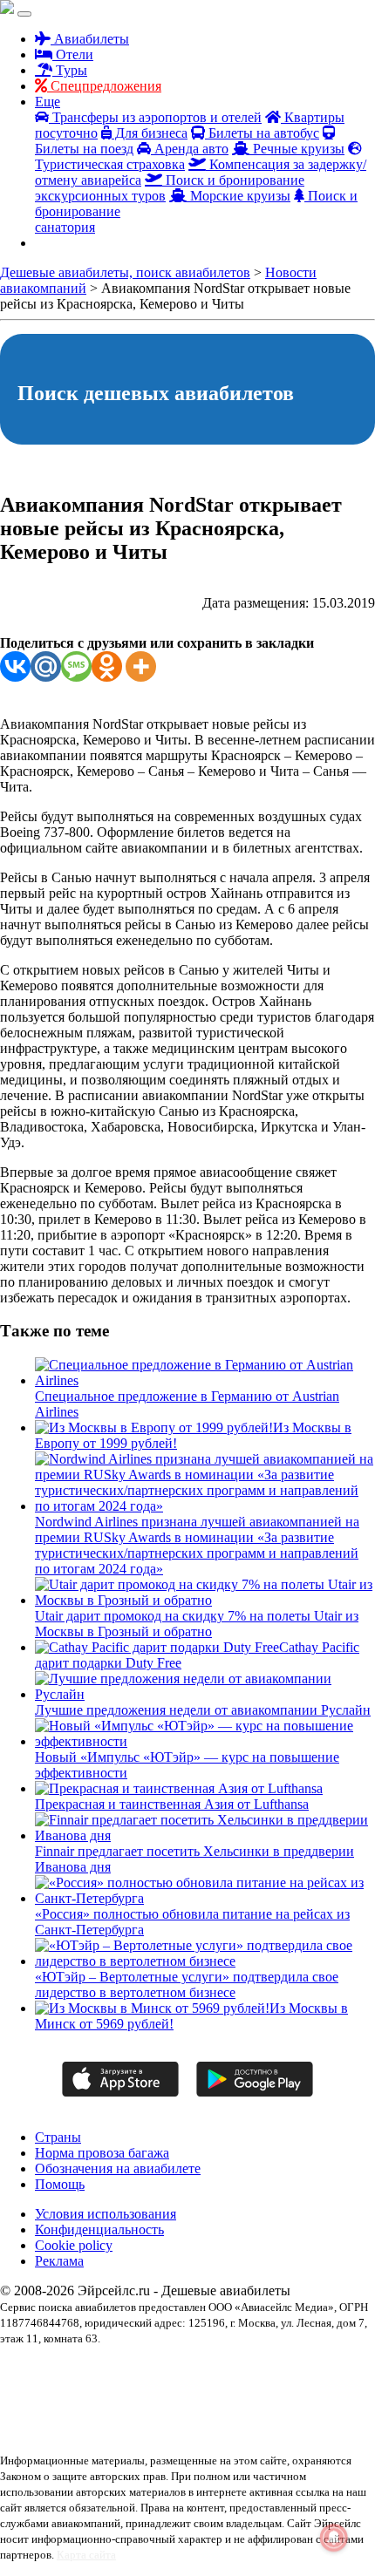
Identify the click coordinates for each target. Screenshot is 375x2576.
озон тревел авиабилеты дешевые (144, 2400)
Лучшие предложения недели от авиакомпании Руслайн (203, 1710)
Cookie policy (74, 2245)
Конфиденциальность (99, 2229)
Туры (70, 70)
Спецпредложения (104, 86)
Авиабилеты (90, 39)
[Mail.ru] (46, 666)
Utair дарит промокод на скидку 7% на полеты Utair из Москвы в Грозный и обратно (197, 1624)
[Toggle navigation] (24, 14)
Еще (48, 102)
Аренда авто (190, 149)
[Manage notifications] (334, 2538)
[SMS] (76, 666)
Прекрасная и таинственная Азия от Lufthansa (172, 1804)
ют (114, 2431)
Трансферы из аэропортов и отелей (155, 117)
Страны (58, 2137)
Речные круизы (297, 149)
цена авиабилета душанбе (269, 2416)
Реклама (59, 2261)
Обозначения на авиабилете (118, 2168)
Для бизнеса (150, 133)
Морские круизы (239, 196)
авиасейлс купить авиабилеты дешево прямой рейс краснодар (134, 2384)
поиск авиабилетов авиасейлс (284, 2400)
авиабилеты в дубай (129, 2369)
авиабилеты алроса (41, 2369)
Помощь (60, 2184)
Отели (73, 54)
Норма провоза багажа (102, 2153)
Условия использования (106, 2214)
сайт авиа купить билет (160, 2416)
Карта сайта (86, 2555)
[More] (141, 666)
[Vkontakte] (15, 666)
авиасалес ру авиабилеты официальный (260, 2369)
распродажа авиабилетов (54, 2416)
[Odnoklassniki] (107, 666)
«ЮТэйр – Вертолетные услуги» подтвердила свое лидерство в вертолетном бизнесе (187, 1985)
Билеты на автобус (262, 133)
